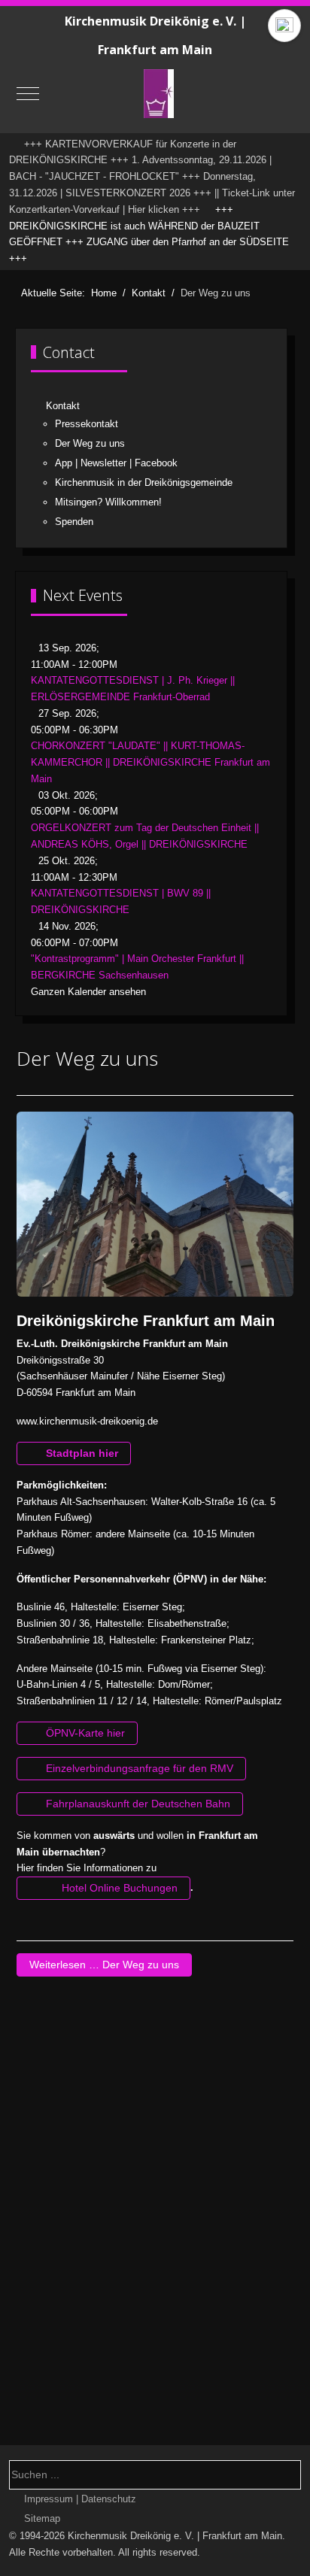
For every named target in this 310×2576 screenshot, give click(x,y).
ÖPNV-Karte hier (84, 1733)
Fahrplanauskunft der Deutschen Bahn (137, 1804)
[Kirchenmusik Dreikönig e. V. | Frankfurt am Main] (159, 94)
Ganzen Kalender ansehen (88, 992)
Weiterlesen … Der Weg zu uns (104, 1965)
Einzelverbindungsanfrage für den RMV (138, 1768)
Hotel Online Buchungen (118, 1888)
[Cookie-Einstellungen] (284, 26)
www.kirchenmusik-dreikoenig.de (87, 1421)
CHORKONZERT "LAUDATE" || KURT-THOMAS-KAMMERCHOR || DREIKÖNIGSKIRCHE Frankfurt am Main (150, 762)
